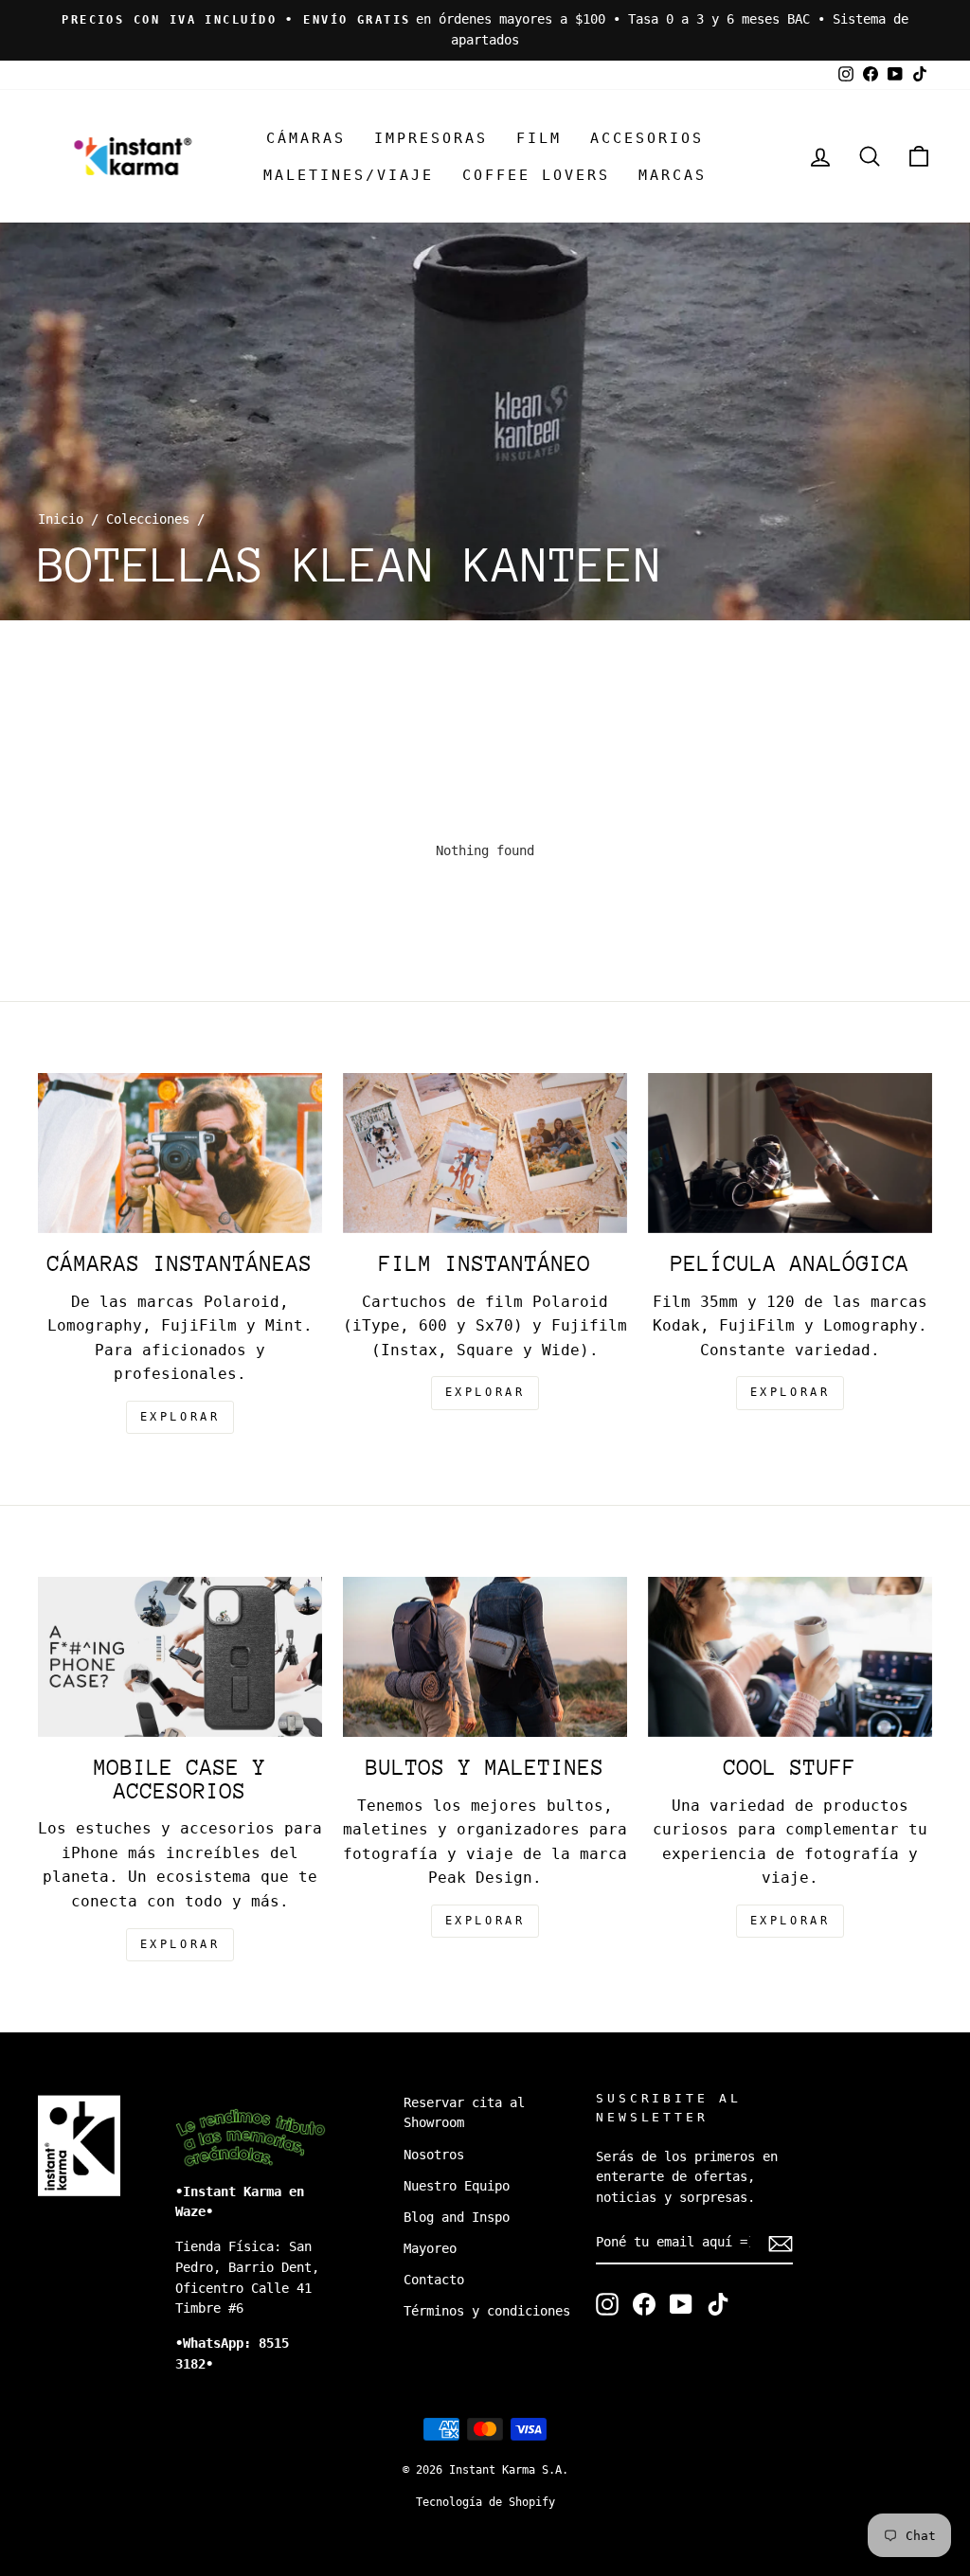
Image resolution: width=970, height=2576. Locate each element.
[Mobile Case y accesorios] (180, 1657)
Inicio (61, 519)
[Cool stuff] (790, 1657)
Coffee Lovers (536, 175)
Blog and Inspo (457, 2217)
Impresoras (431, 138)
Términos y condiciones (487, 2311)
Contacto (434, 2280)
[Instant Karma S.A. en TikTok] (718, 2304)
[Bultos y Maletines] (485, 1657)
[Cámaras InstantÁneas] (180, 1153)
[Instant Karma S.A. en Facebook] (644, 2304)
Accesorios (647, 138)
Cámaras (306, 138)
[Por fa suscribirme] (781, 2244)
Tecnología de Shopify (485, 2502)
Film (539, 138)
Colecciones (148, 519)
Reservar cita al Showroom (464, 2113)
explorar (180, 1417)
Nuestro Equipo (457, 2186)
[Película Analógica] (790, 1153)
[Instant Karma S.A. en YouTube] (681, 2304)
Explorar (485, 1392)
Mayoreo (430, 2248)
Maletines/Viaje (349, 175)
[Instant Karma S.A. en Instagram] (607, 2304)
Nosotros (434, 2155)
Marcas (673, 175)
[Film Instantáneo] (485, 1153)
